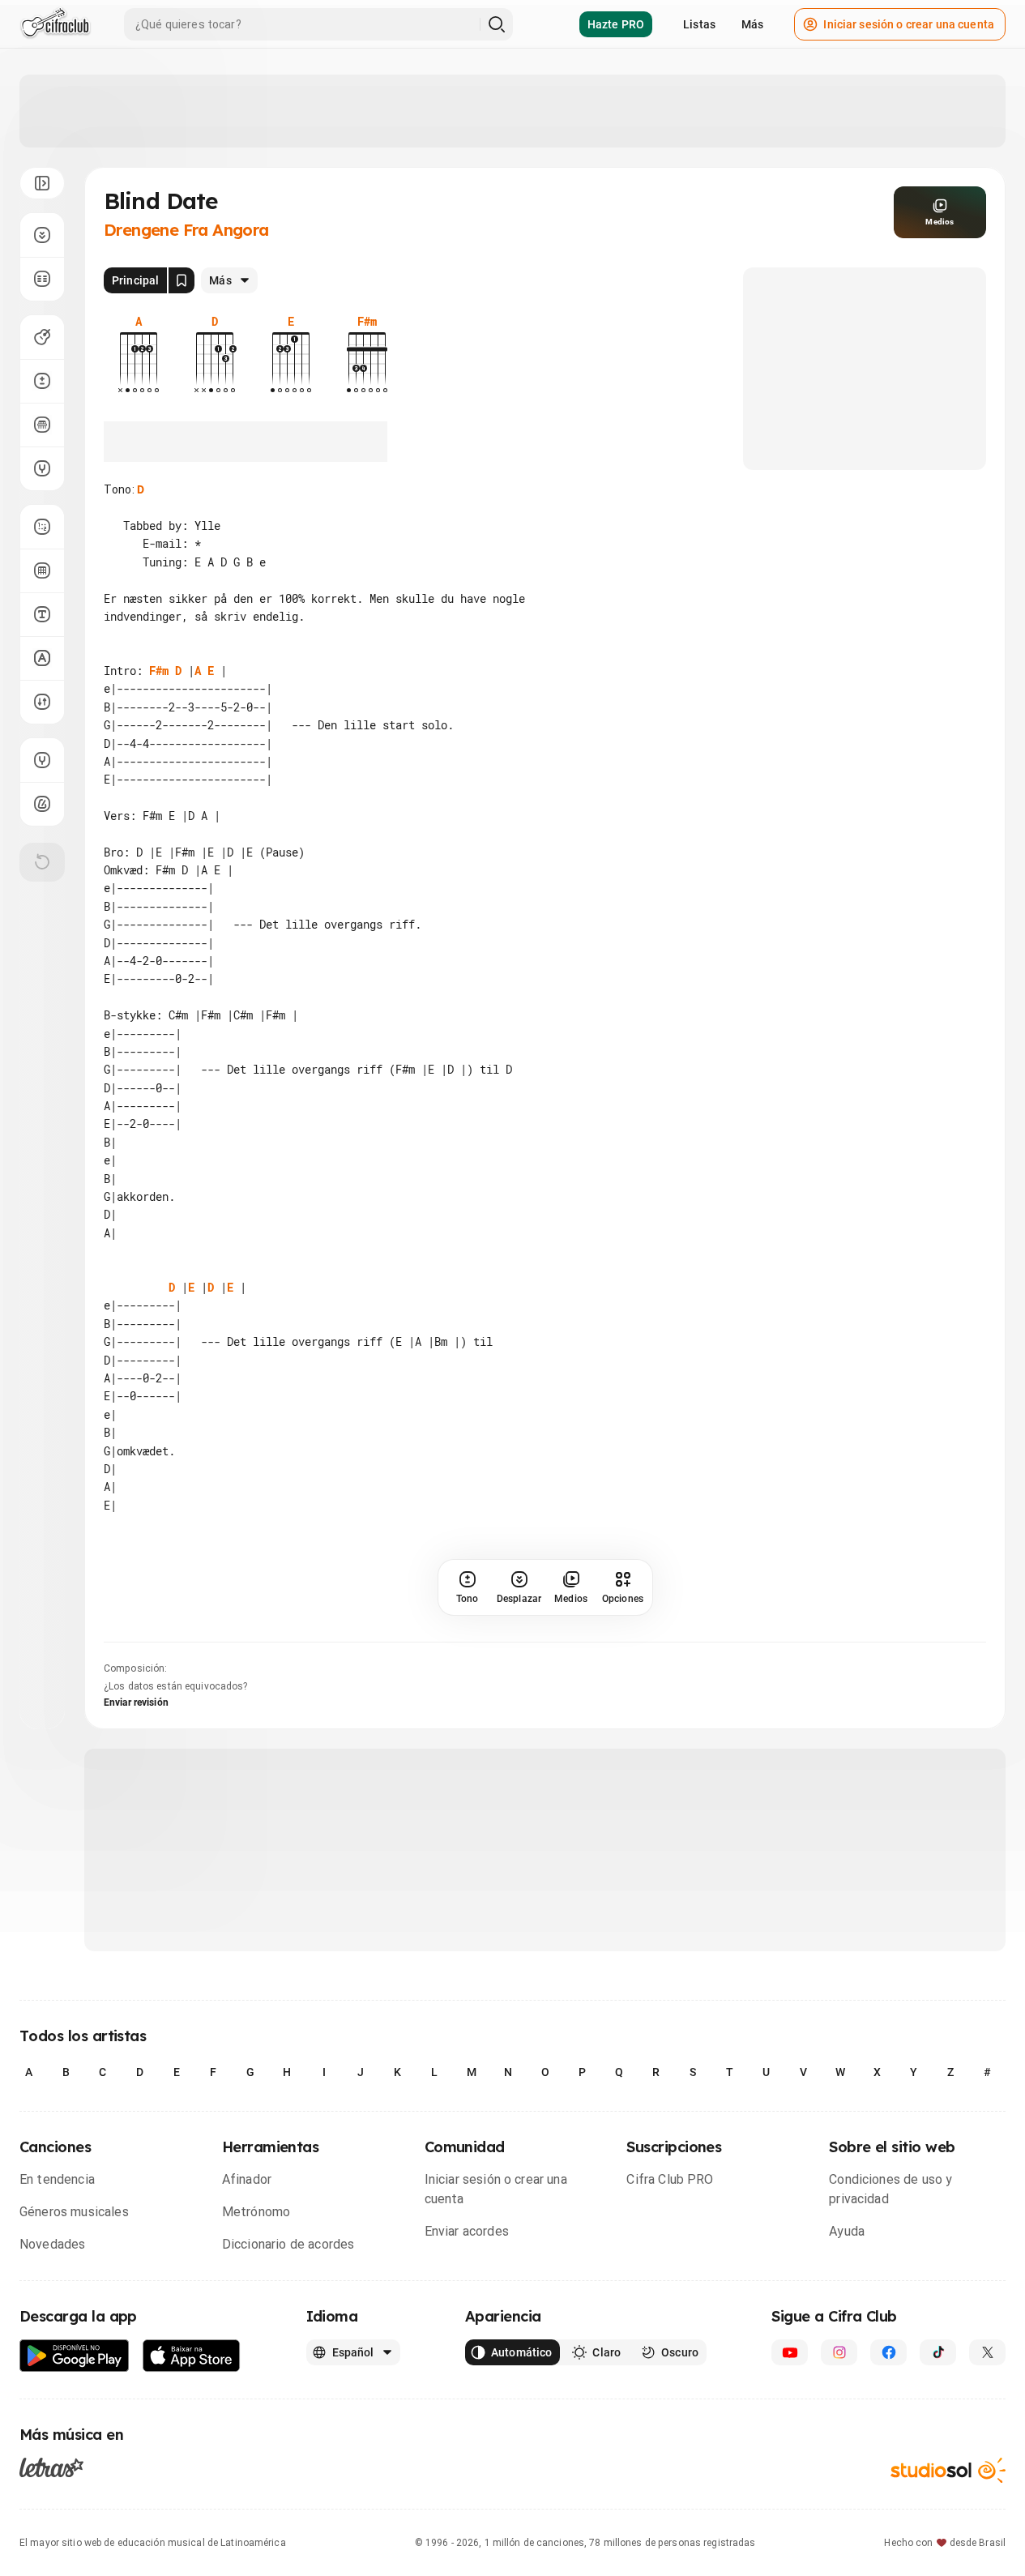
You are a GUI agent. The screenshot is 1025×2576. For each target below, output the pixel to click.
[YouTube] (790, 2352)
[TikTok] (938, 2352)
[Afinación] (42, 468)
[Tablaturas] (42, 527)
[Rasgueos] (42, 702)
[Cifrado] (42, 658)
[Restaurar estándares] (42, 862)
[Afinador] (42, 760)
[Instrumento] (42, 337)
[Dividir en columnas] (42, 279)
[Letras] (51, 2467)
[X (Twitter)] (987, 2352)
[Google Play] (75, 2356)
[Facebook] (888, 2352)
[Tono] (42, 381)
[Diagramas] (42, 570)
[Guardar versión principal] (182, 280)
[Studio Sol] (948, 2470)
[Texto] (42, 614)
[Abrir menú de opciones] (42, 183)
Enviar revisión (136, 1702)
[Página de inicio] (56, 24)
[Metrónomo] (42, 804)
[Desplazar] (42, 235)
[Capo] (42, 425)
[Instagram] (839, 2352)
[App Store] (192, 2356)
